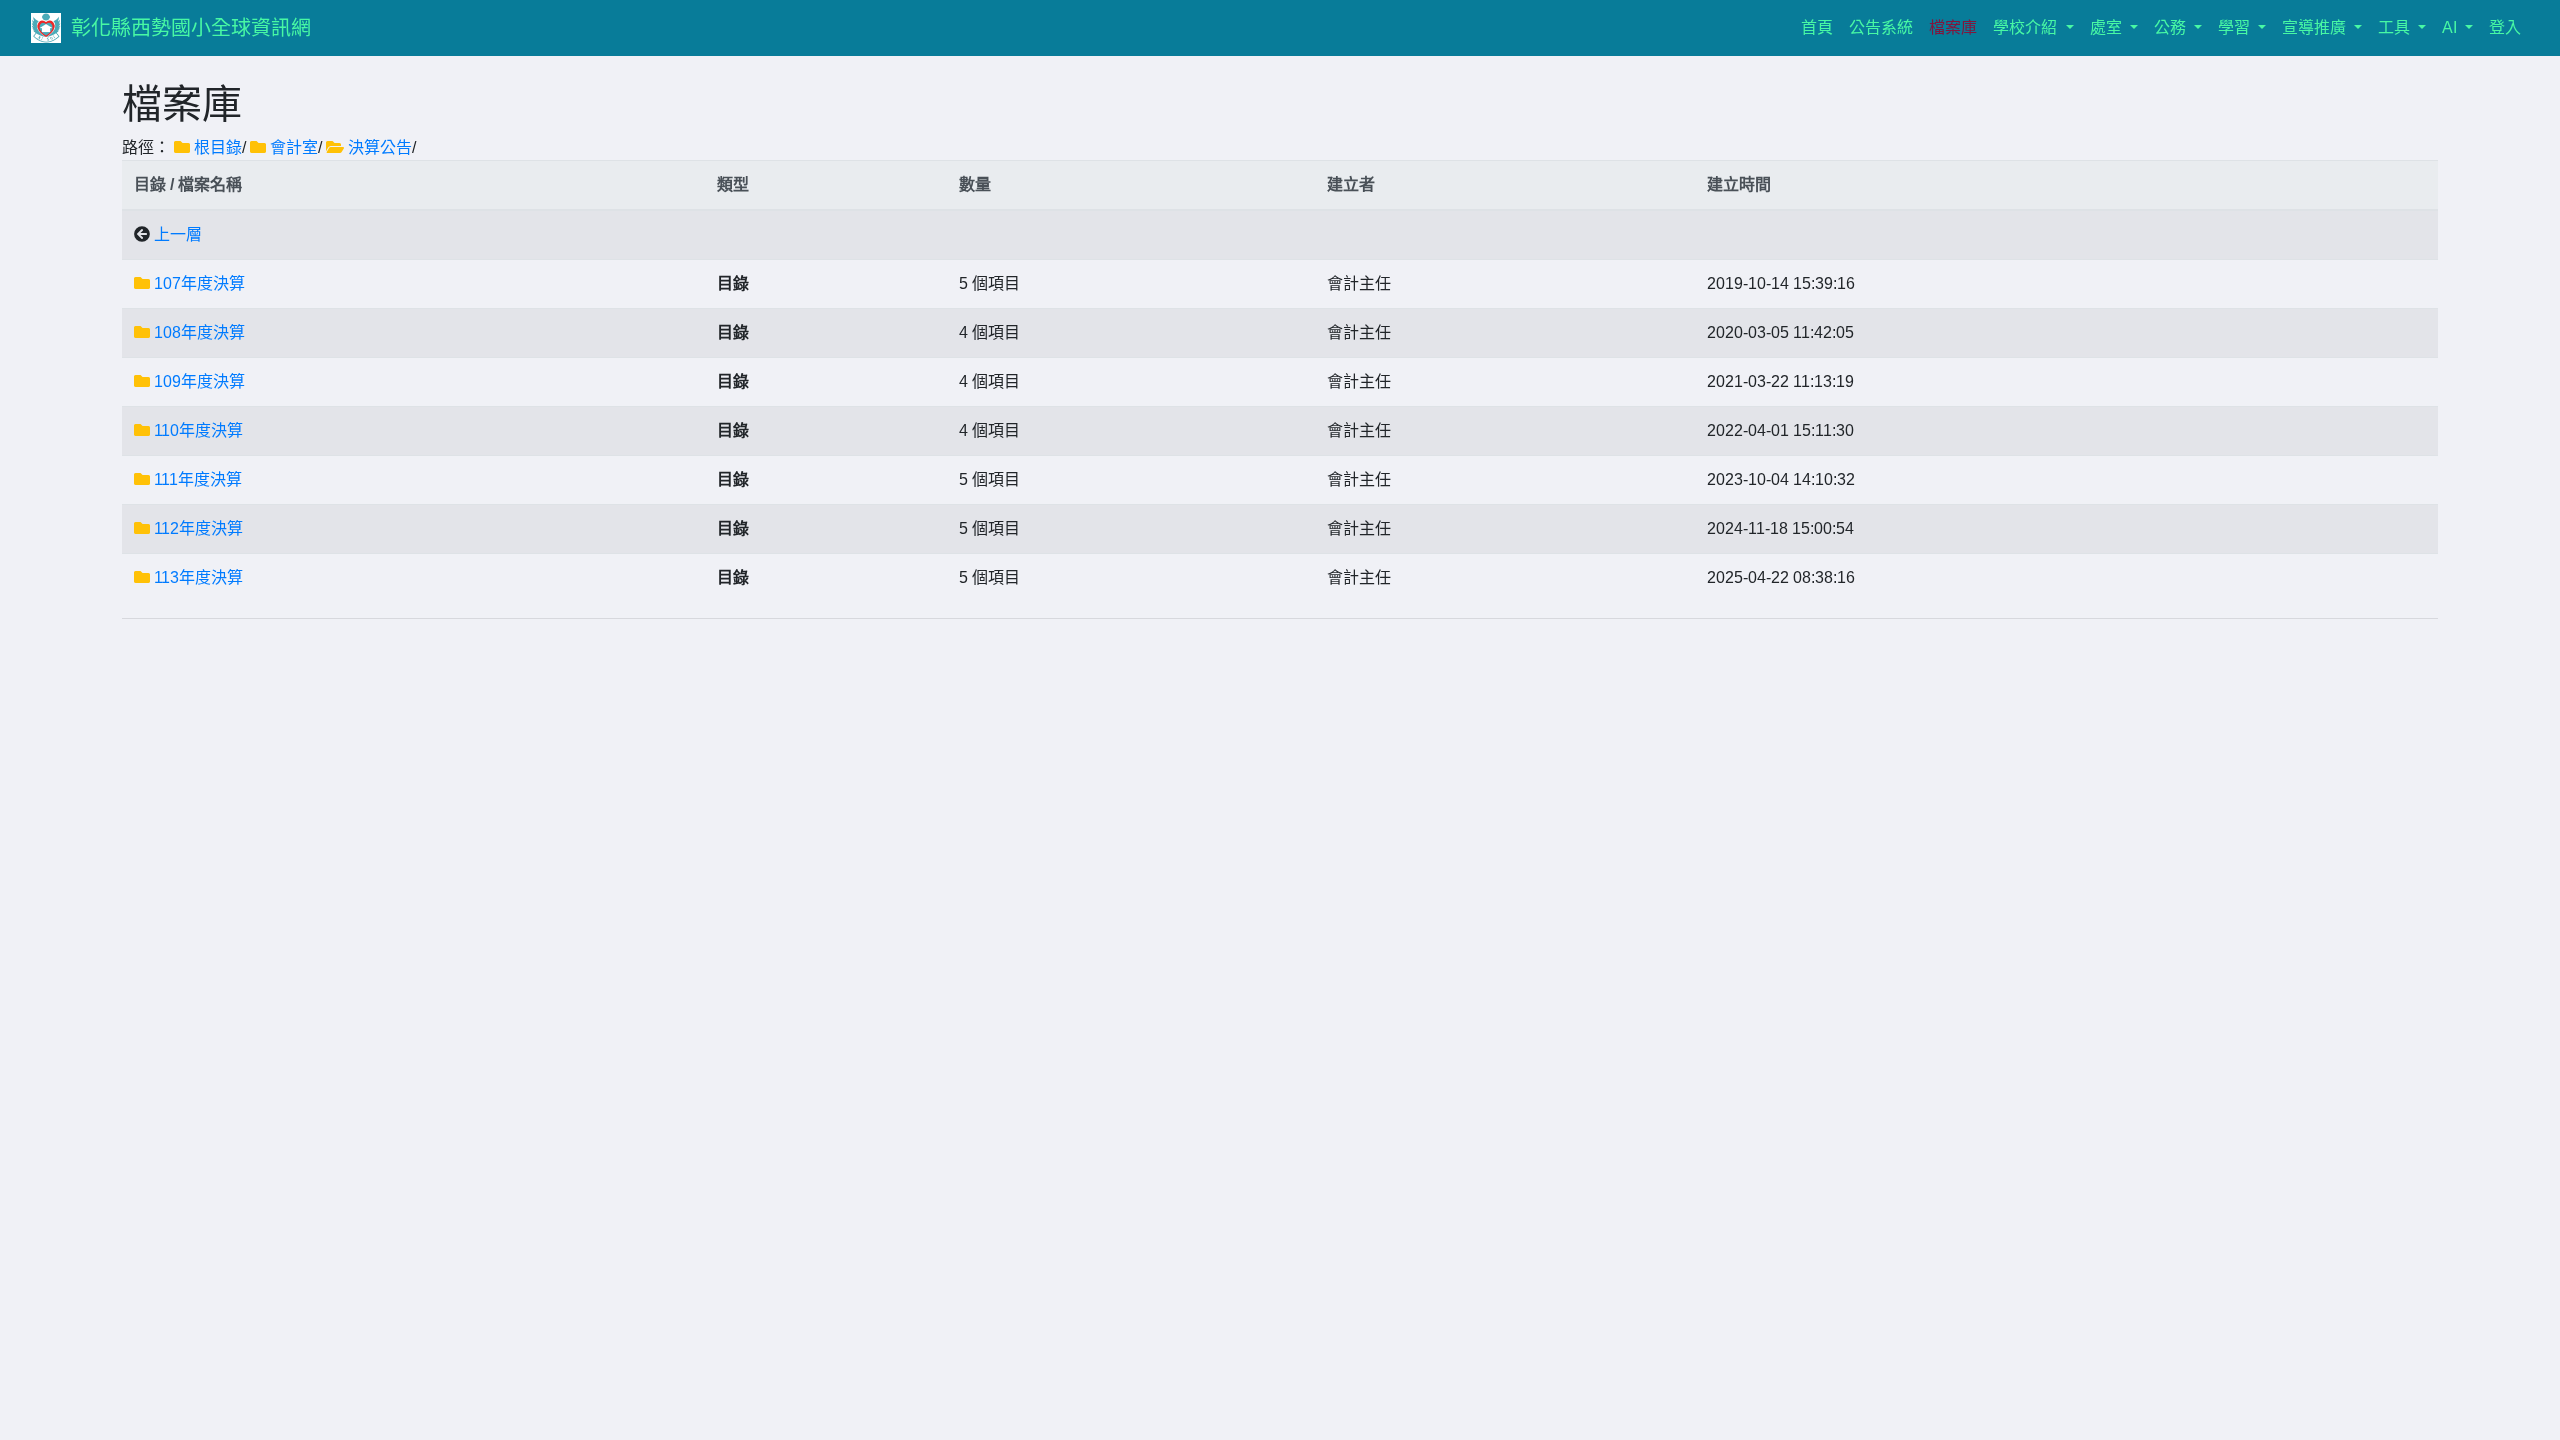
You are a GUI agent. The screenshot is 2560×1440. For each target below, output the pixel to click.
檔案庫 (1953, 27)
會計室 (294, 147)
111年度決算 (198, 479)
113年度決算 (198, 577)
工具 (2396, 27)
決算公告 (380, 147)
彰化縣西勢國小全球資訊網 (191, 28)
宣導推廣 (2316, 27)
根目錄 (218, 147)
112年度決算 (198, 528)
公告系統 (1881, 27)
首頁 (1821, 27)
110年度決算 (198, 430)
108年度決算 (199, 332)
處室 (2108, 27)
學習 (2236, 27)
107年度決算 (199, 283)
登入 (2505, 27)
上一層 (178, 234)
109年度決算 (199, 381)
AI (2451, 27)
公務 (2172, 27)
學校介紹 (2027, 27)
